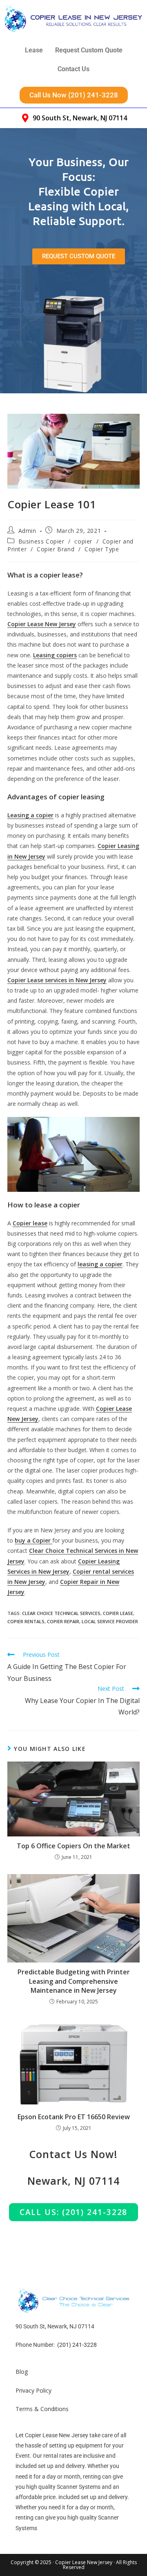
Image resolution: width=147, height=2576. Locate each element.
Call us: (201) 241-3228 (74, 2212)
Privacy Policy (33, 2390)
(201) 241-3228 (77, 2345)
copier (83, 541)
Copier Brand (56, 549)
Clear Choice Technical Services (61, 1613)
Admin (27, 531)
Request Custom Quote (89, 50)
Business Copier (41, 541)
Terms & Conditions (42, 2409)
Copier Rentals (26, 1621)
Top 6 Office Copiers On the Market (73, 1846)
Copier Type (102, 549)
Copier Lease (118, 1613)
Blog (22, 2372)
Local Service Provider (110, 1621)
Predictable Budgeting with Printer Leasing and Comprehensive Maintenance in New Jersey (74, 1981)
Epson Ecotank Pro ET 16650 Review (74, 2117)
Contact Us (73, 69)
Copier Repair (63, 1621)
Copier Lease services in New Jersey (57, 980)
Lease (34, 50)
